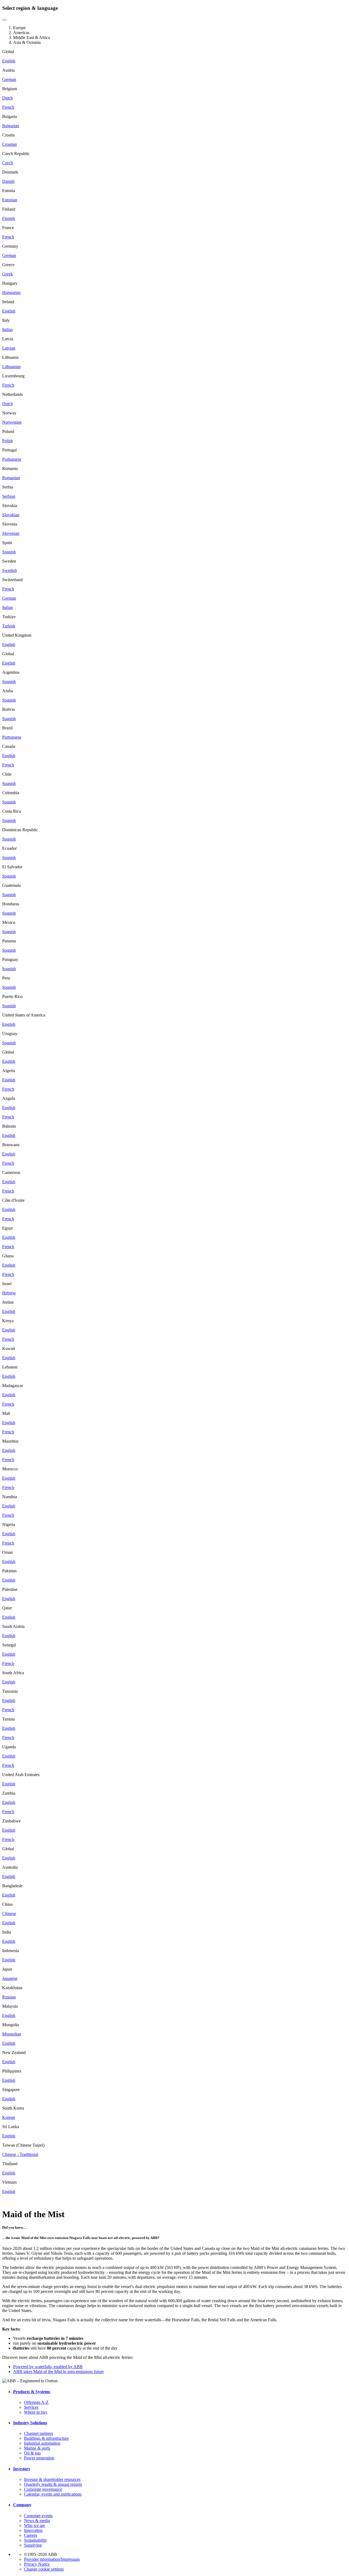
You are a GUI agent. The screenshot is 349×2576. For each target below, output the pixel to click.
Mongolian (12, 2034)
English (9, 61)
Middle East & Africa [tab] (31, 37)
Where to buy (36, 2412)
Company (22, 2505)
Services (31, 2407)
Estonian (10, 200)
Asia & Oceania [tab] (27, 42)
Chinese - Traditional (20, 2154)
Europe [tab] (19, 28)
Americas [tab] (21, 33)
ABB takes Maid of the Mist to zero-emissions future (58, 2372)
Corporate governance (43, 2489)
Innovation (33, 2530)
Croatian (10, 144)
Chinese (9, 1914)
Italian (7, 330)
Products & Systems (32, 2392)
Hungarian (11, 292)
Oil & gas (32, 2453)
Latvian (9, 348)
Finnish (9, 218)
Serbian (9, 496)
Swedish (10, 570)
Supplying (33, 2545)
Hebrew (9, 1293)
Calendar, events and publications (53, 2494)
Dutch (7, 98)
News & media (37, 2521)
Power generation (39, 2458)
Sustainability (36, 2540)
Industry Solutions (30, 2423)
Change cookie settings (44, 2569)
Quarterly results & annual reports (53, 2484)
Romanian (11, 478)
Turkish (9, 626)
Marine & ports (37, 2448)
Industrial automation (42, 2443)
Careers (31, 2535)
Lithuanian (11, 367)
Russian (9, 1997)
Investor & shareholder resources (52, 2479)
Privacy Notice (37, 2564)
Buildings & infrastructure (46, 2438)
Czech (8, 163)
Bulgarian (11, 126)
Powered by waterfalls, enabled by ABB (48, 2367)
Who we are (34, 2525)
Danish (8, 181)
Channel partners (39, 2433)
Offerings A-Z (36, 2402)
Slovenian (11, 533)
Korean (9, 2117)
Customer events (38, 2516)
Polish (7, 441)
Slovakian (11, 515)
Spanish (9, 552)
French (8, 107)
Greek (7, 274)
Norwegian (12, 422)
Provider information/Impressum (52, 2559)
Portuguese (12, 459)
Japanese (10, 1978)
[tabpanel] (174, 348)
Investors (22, 2469)
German (9, 79)
